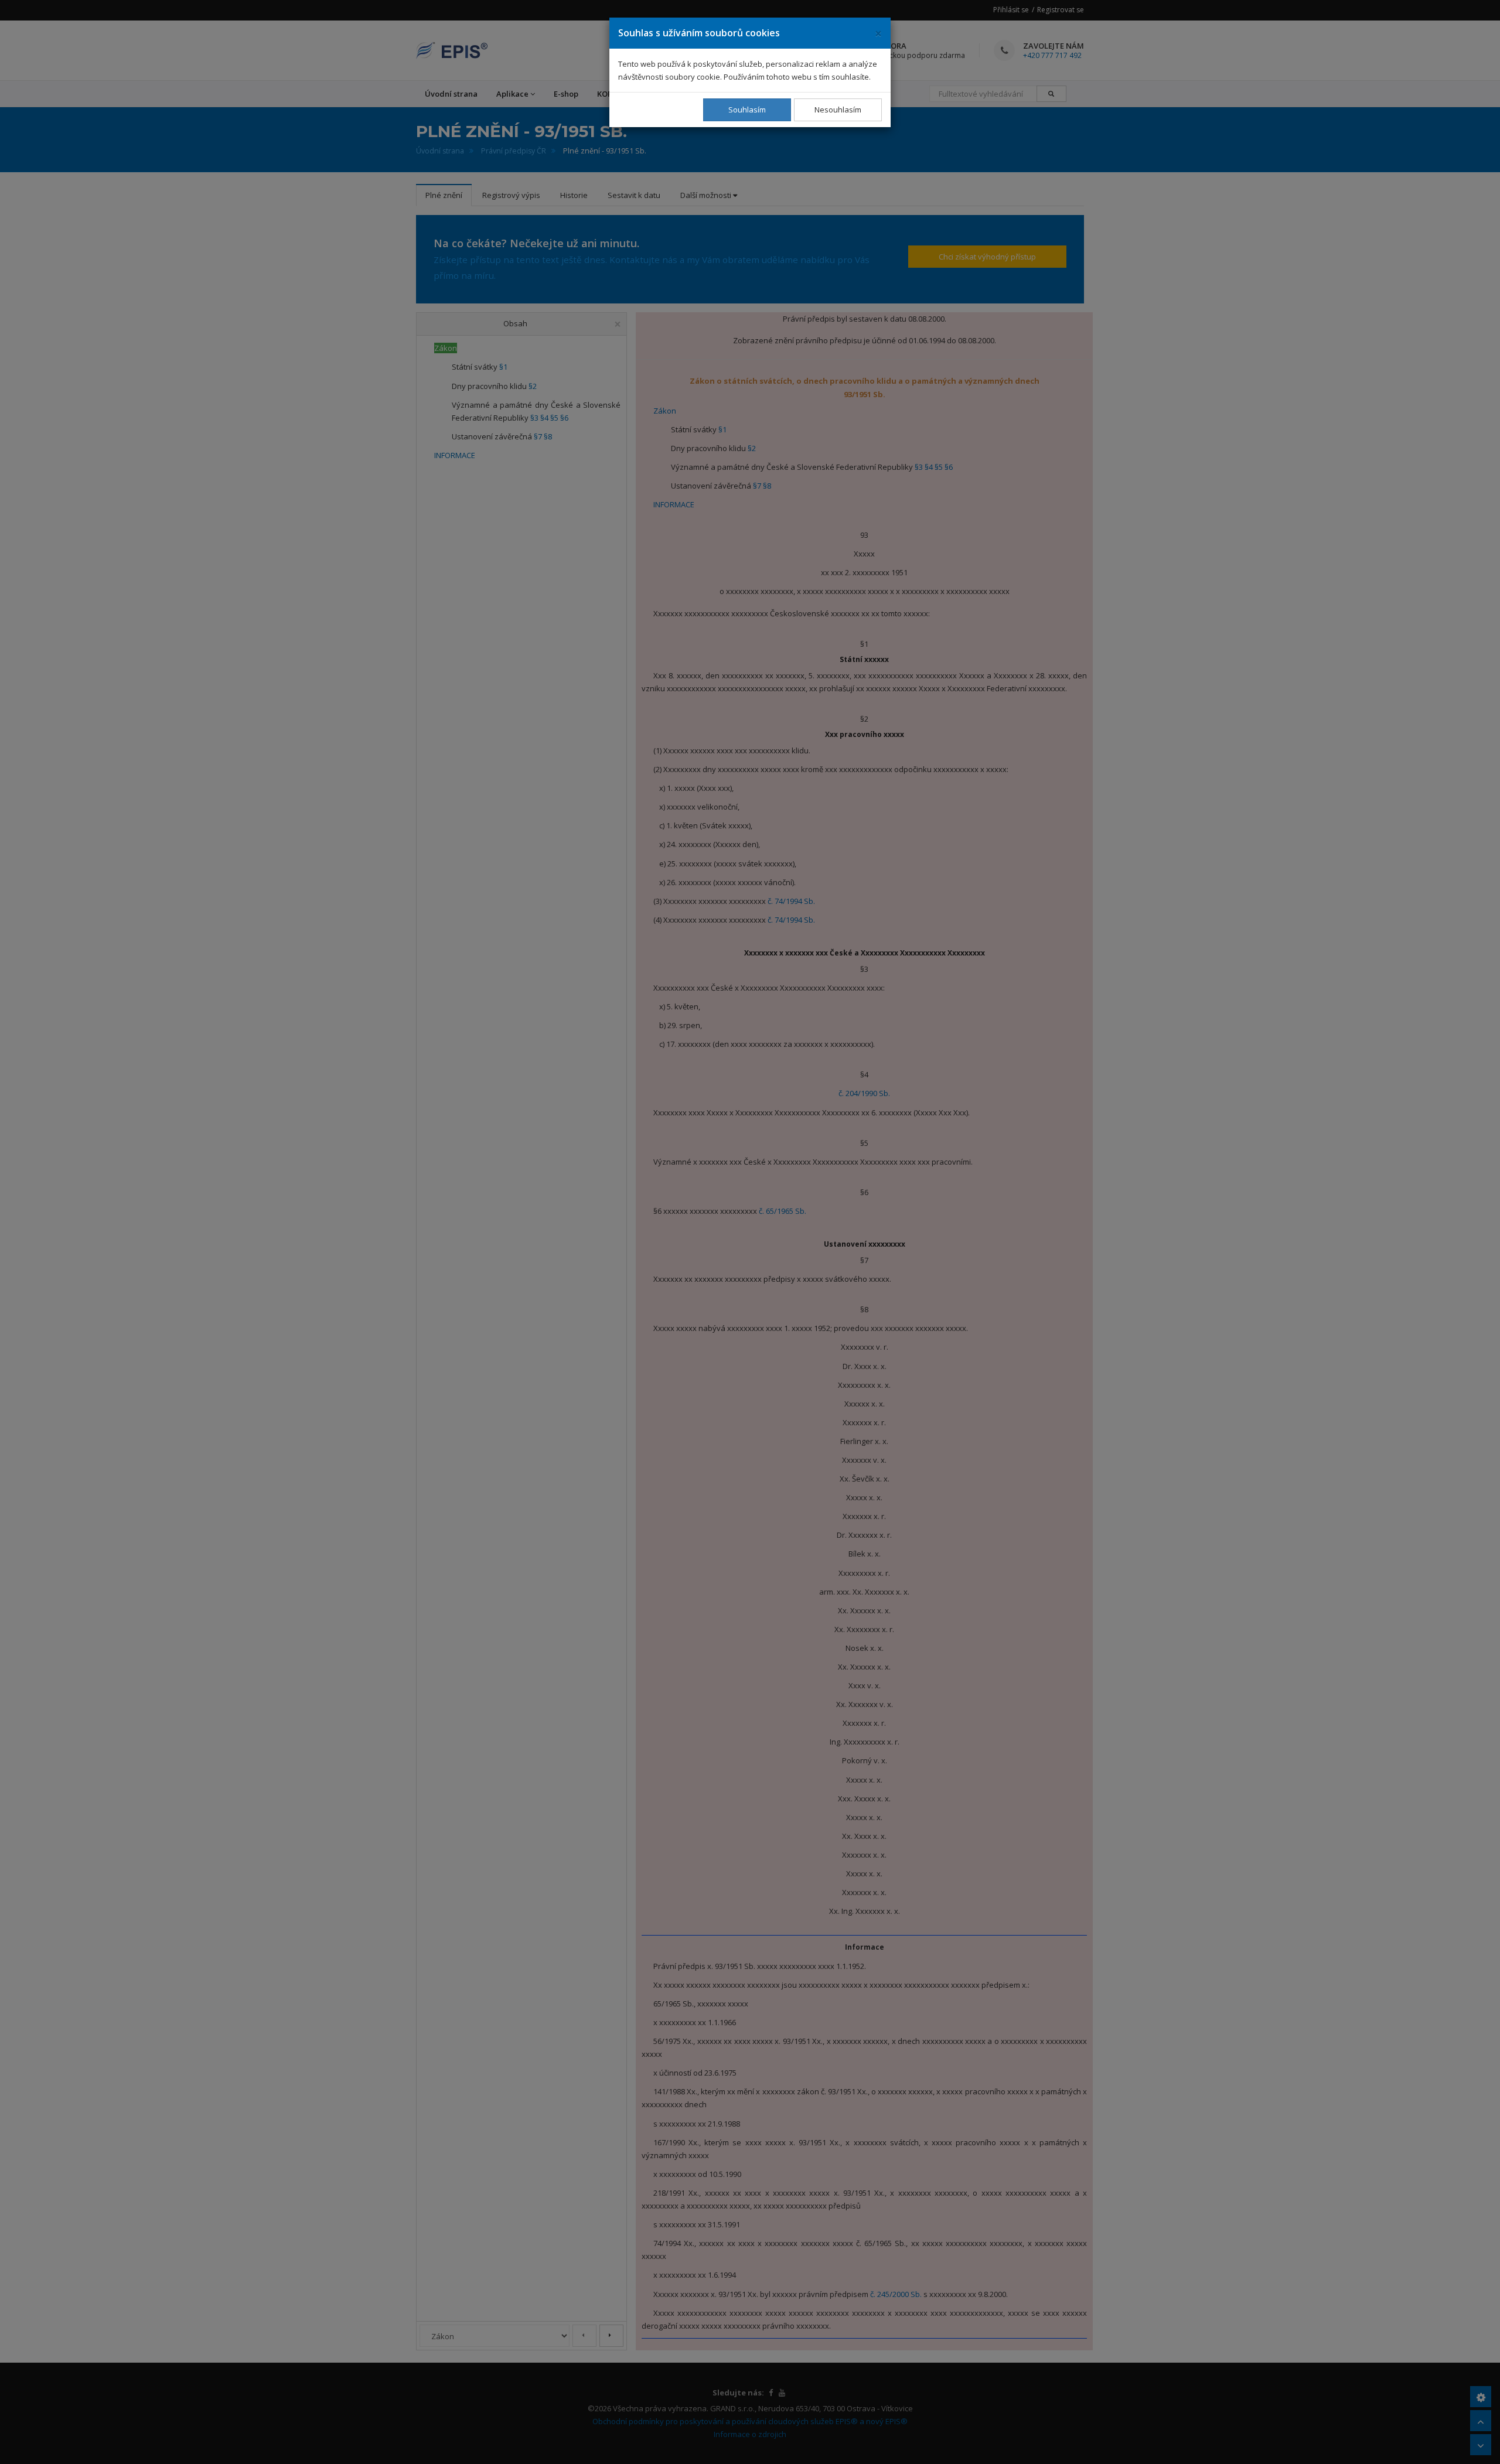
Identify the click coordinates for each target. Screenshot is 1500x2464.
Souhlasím (747, 110)
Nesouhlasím (838, 110)
